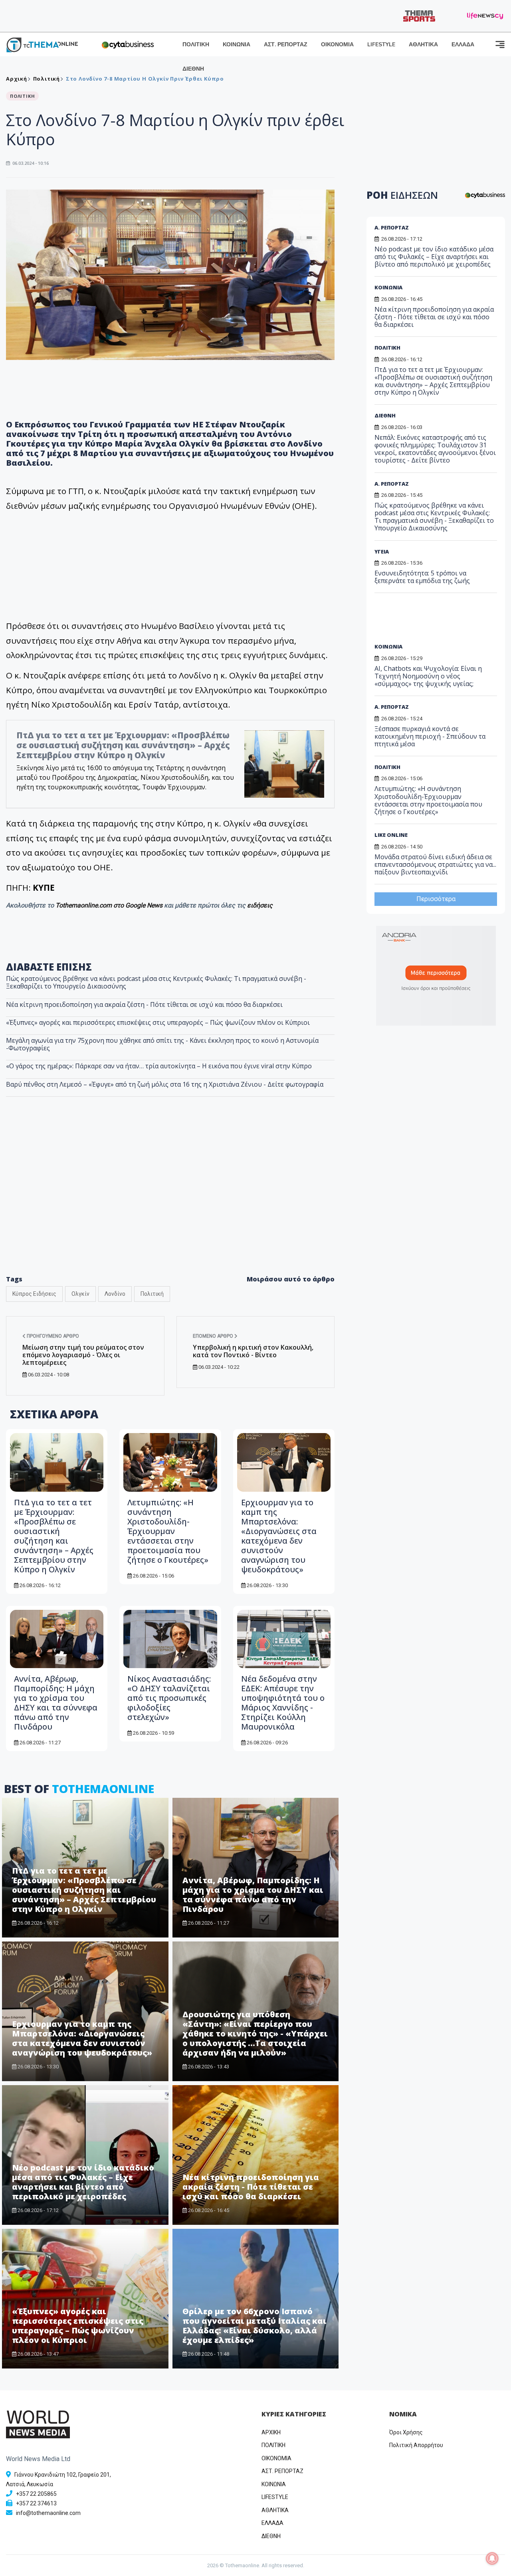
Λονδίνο (115, 1294)
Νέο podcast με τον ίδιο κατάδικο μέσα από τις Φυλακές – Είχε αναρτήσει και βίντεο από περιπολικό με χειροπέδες (83, 2182)
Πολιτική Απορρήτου (416, 2445)
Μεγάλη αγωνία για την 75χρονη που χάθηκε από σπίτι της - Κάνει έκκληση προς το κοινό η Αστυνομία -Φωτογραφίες (162, 1044)
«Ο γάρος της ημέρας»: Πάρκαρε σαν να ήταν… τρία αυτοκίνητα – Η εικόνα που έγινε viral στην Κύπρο (159, 1066)
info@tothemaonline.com (48, 2513)
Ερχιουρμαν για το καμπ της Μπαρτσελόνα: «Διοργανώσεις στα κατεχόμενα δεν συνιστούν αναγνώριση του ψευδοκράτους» (279, 1536)
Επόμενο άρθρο (214, 1336)
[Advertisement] (170, 1203)
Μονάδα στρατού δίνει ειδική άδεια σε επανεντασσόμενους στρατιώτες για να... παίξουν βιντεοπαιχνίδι (435, 864)
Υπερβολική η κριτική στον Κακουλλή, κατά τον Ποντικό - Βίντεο (253, 1351)
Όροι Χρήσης (406, 2432)
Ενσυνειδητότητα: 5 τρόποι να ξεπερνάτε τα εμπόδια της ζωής (422, 577)
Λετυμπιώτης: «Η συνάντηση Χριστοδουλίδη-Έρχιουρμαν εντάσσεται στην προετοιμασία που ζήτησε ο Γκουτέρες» (168, 1531)
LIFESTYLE (381, 44)
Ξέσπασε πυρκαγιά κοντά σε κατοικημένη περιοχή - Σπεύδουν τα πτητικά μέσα (430, 736)
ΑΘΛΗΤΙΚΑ (423, 44)
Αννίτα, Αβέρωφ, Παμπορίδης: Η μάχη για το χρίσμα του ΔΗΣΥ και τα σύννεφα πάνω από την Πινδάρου (56, 1703)
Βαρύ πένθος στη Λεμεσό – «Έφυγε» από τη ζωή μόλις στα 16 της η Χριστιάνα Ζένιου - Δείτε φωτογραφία (165, 1084)
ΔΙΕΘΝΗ (193, 69)
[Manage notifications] (492, 2558)
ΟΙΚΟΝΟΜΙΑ (337, 44)
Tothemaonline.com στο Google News (110, 905)
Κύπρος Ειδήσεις (34, 1294)
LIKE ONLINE (391, 835)
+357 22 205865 (36, 2494)
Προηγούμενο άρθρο (52, 1336)
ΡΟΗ (402, 195)
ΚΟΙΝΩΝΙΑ (237, 44)
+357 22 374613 (36, 2503)
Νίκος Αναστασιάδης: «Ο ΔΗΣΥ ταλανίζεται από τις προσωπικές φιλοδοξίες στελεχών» (169, 1698)
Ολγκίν (80, 1294)
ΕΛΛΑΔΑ (463, 44)
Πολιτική (152, 1294)
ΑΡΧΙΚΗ (271, 2432)
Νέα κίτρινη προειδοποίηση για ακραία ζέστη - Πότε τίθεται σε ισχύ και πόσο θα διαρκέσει (144, 1004)
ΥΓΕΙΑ (382, 552)
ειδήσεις (260, 905)
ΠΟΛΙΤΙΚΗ (196, 44)
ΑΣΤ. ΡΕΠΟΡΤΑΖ (286, 44)
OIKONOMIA (276, 2458)
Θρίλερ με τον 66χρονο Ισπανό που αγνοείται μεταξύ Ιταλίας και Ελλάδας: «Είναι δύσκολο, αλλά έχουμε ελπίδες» (255, 2326)
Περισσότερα (436, 899)
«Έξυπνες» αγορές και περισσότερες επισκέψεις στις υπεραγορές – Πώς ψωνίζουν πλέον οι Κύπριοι (158, 1022)
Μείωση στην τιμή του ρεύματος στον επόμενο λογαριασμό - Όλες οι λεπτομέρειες (83, 1355)
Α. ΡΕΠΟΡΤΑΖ (392, 227)
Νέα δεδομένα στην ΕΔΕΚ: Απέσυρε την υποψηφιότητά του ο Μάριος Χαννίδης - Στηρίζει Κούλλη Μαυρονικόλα (283, 1703)
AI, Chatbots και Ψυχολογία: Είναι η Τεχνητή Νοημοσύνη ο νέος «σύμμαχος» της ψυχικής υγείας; (428, 676)
